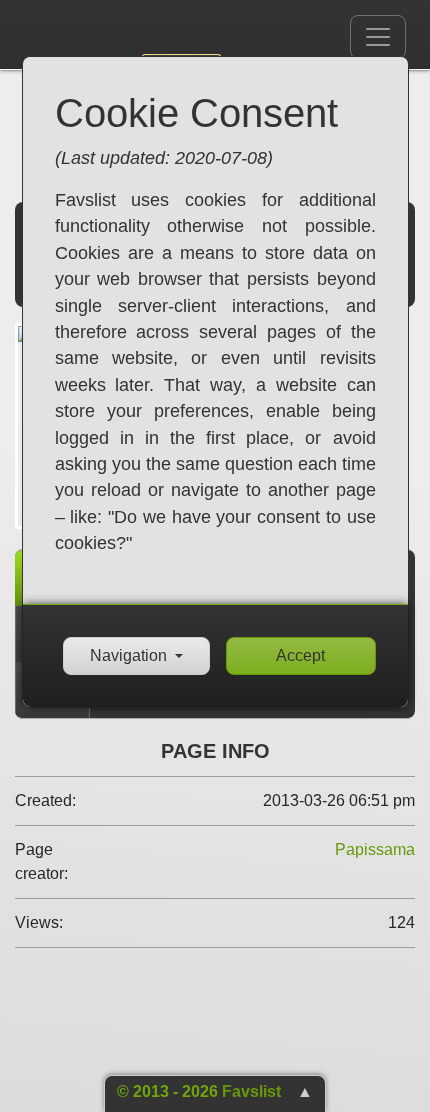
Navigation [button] (128, 655)
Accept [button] (300, 655)
